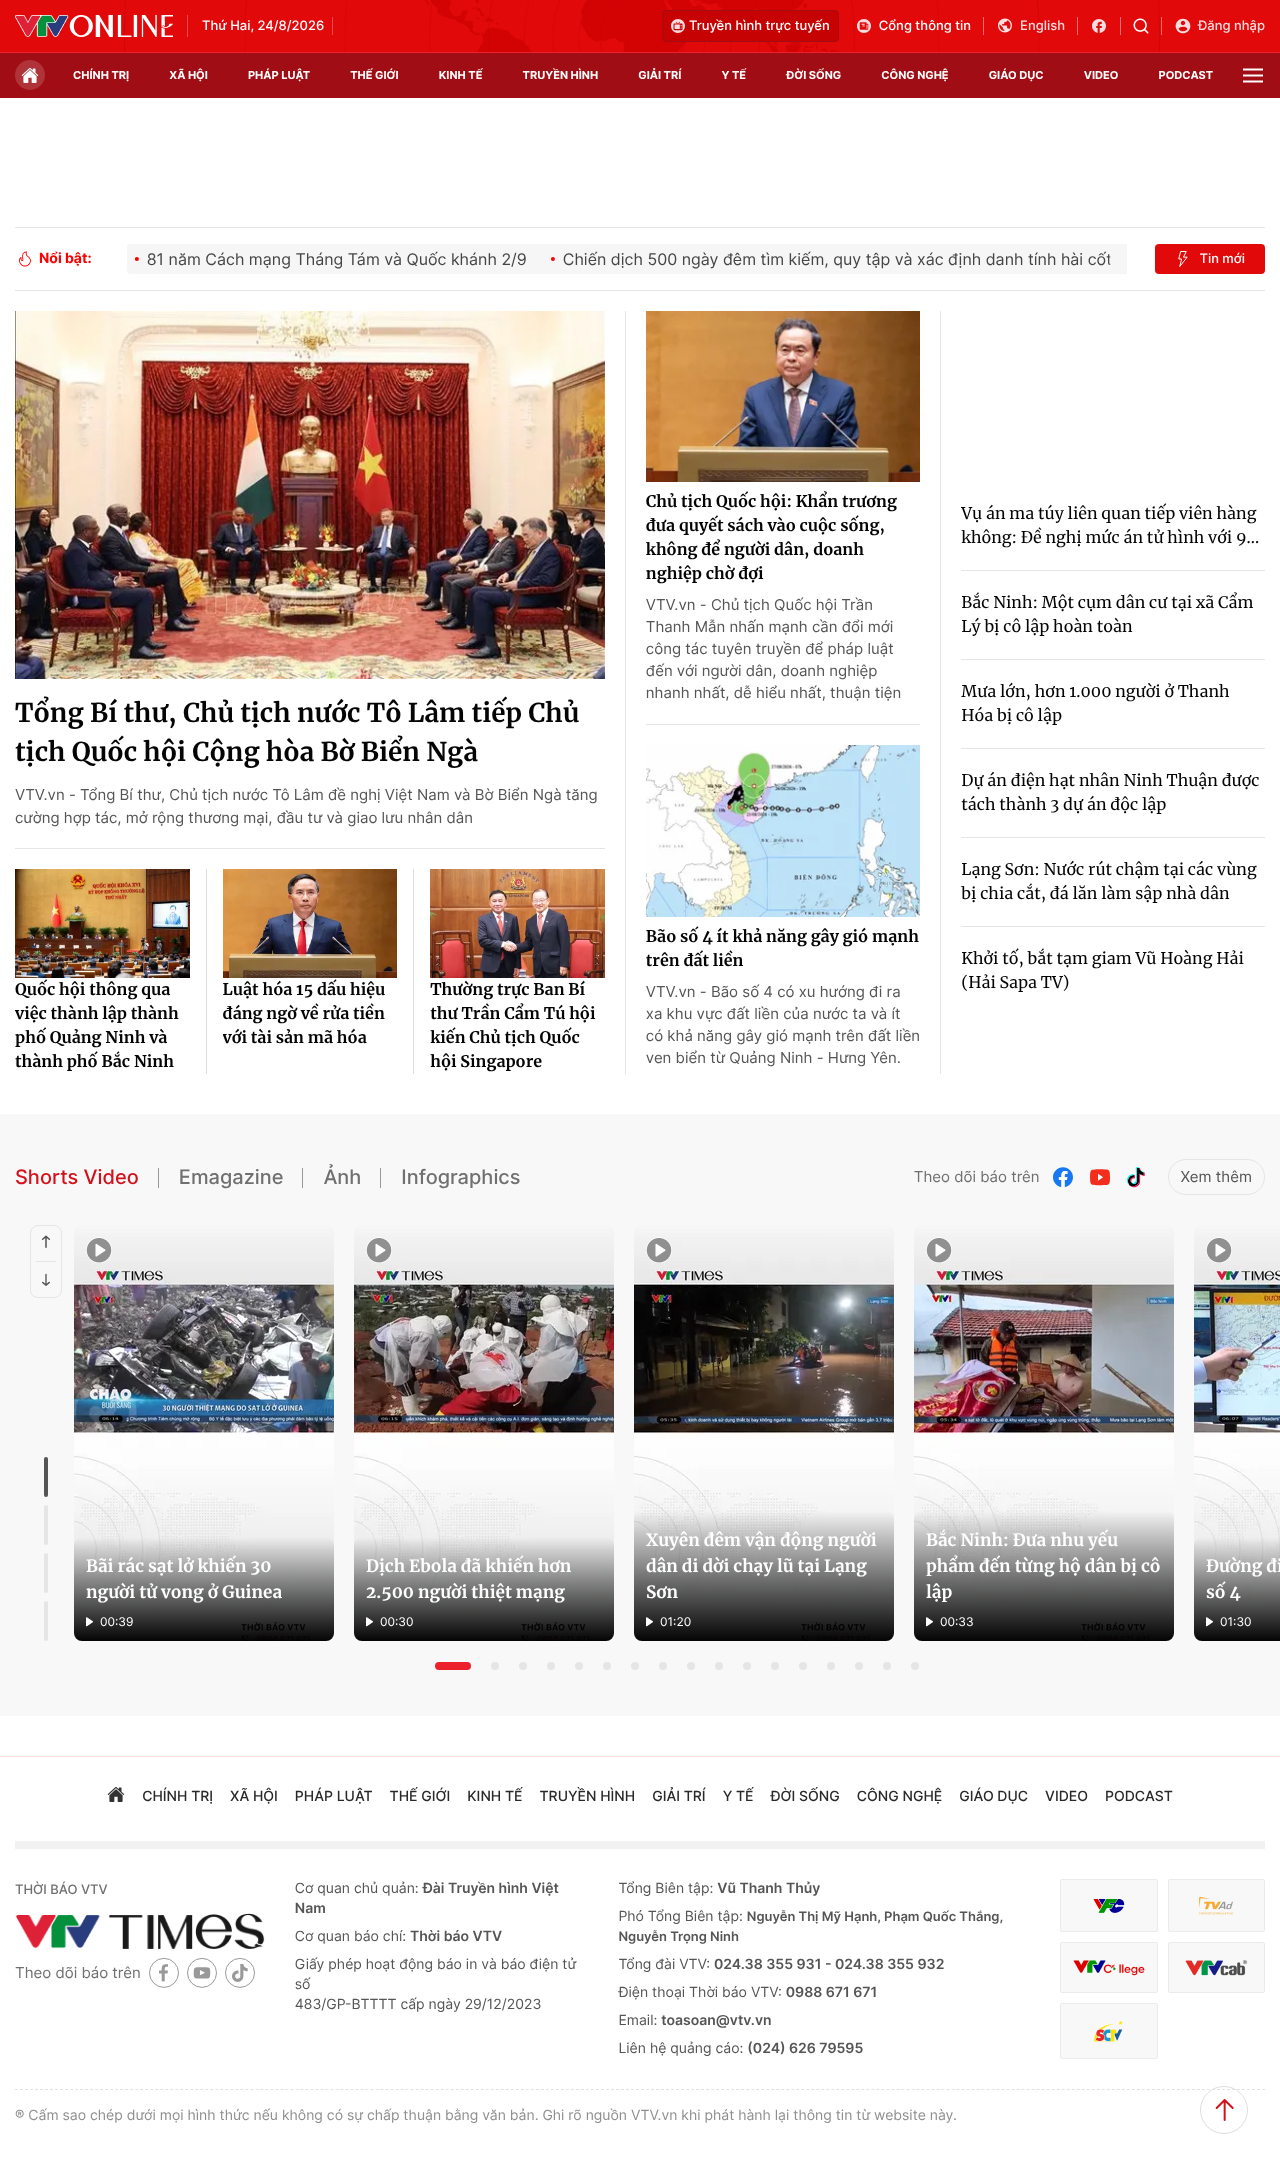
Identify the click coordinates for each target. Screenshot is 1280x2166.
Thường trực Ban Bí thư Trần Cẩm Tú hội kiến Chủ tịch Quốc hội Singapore (512, 1026)
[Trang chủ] (30, 75)
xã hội (188, 75)
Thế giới (374, 75)
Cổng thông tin (925, 26)
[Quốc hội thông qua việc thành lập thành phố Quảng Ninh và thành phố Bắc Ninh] (102, 923)
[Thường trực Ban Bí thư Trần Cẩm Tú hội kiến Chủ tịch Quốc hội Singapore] (517, 923)
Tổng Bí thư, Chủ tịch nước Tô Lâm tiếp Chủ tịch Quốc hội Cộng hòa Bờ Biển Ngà (297, 733)
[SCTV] (1108, 2031)
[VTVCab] (1216, 1967)
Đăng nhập (1231, 26)
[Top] (1224, 2110)
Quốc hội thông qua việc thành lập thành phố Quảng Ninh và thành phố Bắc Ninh (97, 1026)
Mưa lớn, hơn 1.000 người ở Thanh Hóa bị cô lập (1095, 704)
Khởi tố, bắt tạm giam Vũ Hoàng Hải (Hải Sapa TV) (1102, 971)
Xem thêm (1216, 1176)
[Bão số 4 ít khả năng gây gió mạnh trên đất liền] (783, 831)
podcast (1186, 75)
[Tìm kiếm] (1147, 26)
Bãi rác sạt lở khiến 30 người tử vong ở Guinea (184, 1579)
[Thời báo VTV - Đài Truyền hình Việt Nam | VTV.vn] (94, 26)
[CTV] (1108, 1967)
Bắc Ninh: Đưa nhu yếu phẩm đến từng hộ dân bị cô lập (1043, 1566)
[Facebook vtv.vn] (1105, 26)
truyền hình (561, 75)
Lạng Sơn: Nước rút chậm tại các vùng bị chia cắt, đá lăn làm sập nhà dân (1108, 882)
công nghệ (914, 75)
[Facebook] (1064, 1177)
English (1042, 26)
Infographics (460, 1177)
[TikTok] (1136, 1177)
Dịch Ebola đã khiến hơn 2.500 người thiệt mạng (468, 1579)
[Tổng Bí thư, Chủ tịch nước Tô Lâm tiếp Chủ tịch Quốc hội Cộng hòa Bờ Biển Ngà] (310, 495)
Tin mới (1222, 259)
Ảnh (342, 1177)
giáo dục (1016, 75)
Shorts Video (77, 1177)
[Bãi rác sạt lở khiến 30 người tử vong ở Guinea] (204, 1433)
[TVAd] (1216, 1905)
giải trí (659, 75)
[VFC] (1108, 1905)
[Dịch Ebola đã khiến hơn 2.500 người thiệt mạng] (484, 1433)
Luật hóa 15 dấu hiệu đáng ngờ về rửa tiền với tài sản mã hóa (304, 1014)
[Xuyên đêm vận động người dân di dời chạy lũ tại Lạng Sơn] (764, 1433)
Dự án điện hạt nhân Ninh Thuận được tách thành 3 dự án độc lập (1110, 793)
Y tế (733, 75)
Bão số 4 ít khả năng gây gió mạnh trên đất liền (782, 949)
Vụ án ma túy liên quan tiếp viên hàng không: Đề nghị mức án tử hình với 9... (1110, 526)
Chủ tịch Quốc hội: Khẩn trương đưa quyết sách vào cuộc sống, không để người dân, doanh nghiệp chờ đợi (771, 538)
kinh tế (461, 75)
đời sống (813, 75)
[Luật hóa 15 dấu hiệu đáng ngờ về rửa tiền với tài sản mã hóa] (310, 923)
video (1101, 75)
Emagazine (231, 1177)
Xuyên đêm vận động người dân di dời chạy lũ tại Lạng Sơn (761, 1566)
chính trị (101, 75)
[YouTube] (1100, 1177)
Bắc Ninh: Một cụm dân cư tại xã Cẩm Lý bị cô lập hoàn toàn (1107, 615)
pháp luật (279, 75)
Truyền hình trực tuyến (759, 26)
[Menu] (1253, 75)
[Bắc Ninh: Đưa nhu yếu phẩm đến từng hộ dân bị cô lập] (1044, 1433)
